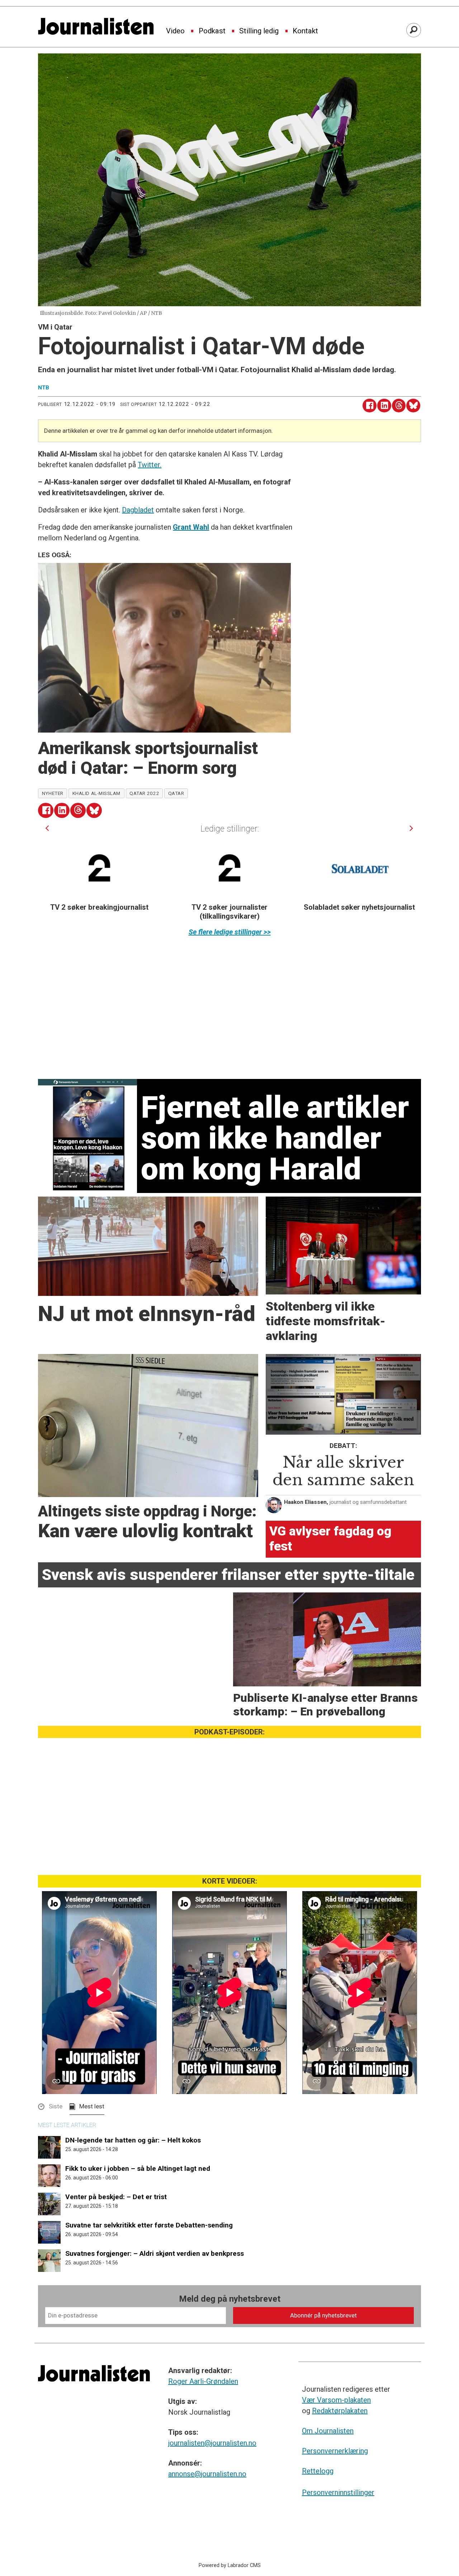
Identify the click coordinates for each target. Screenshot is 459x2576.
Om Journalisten (328, 2431)
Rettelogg (318, 2471)
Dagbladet (138, 510)
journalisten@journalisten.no (212, 2443)
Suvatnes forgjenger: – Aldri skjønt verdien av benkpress (155, 2253)
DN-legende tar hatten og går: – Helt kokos (133, 2140)
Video (175, 31)
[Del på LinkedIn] (384, 406)
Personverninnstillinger (338, 2492)
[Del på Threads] (399, 406)
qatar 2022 (144, 793)
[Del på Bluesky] (413, 406)
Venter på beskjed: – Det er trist (116, 2197)
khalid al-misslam (96, 793)
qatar (176, 793)
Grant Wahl (191, 527)
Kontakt (305, 31)
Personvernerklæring (335, 2451)
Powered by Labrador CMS (230, 2565)
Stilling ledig (259, 31)
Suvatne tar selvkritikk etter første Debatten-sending (149, 2225)
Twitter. (150, 465)
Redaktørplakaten (340, 2411)
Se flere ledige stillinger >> (230, 932)
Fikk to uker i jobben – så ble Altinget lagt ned (138, 2168)
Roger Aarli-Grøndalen (203, 2381)
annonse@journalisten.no (207, 2474)
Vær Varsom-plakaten (336, 2400)
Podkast (212, 31)
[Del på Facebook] (370, 406)
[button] (47, 828)
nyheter (53, 793)
